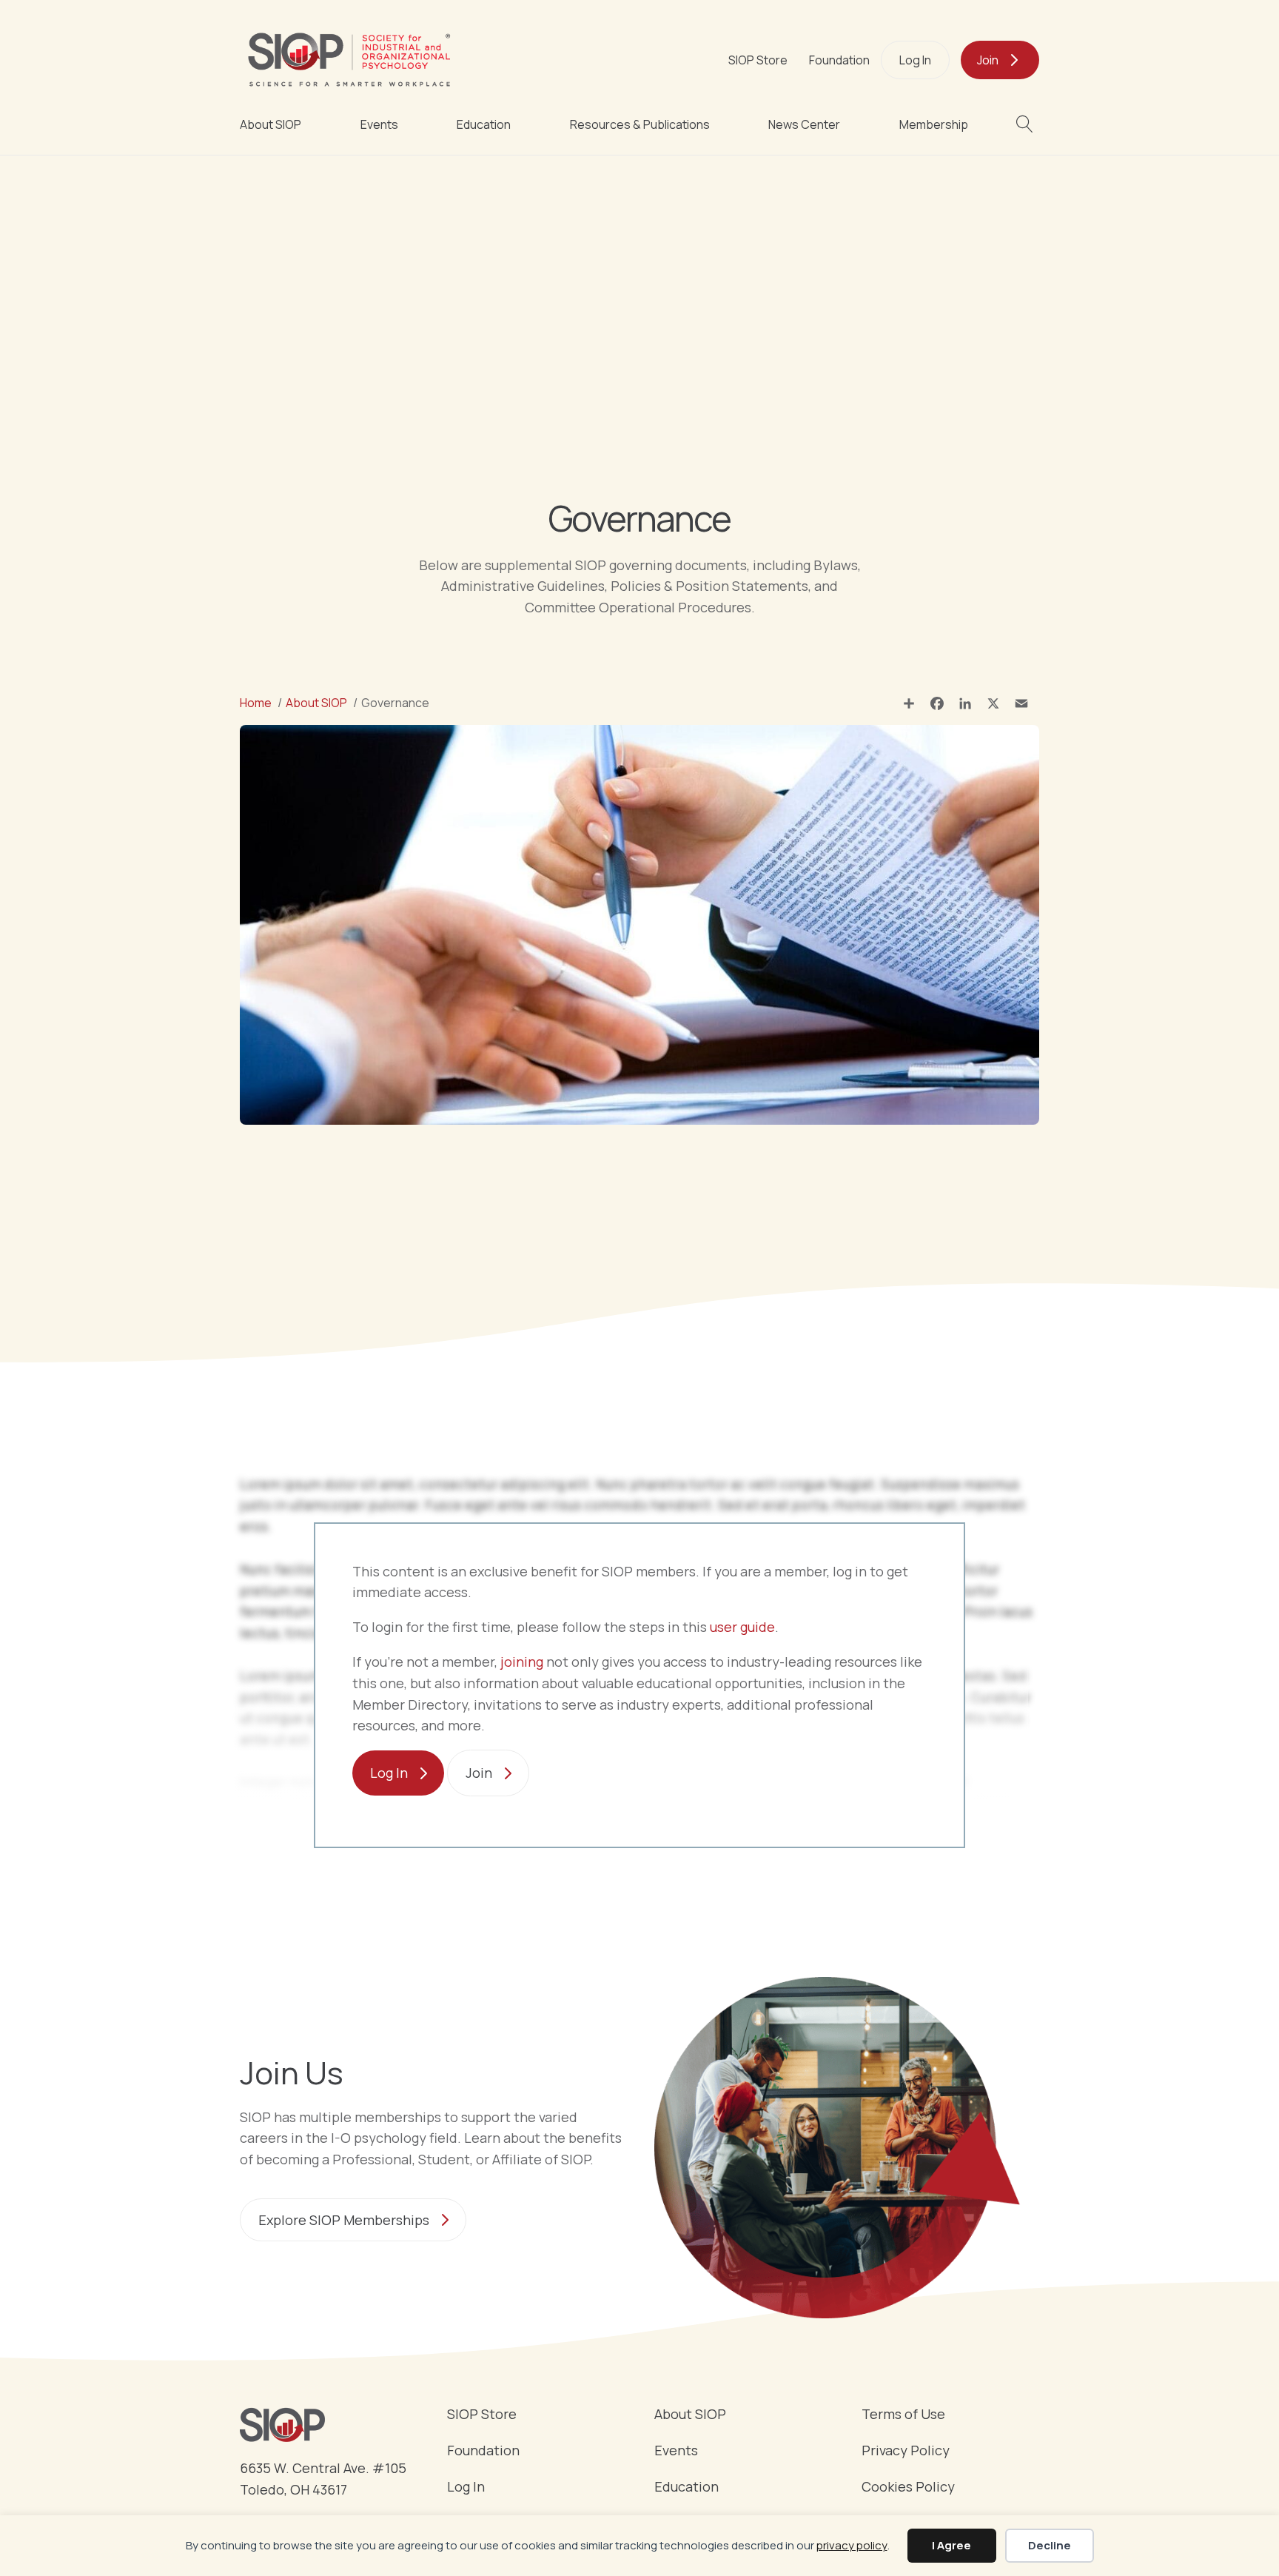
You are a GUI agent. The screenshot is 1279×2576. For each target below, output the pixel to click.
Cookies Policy (908, 2488)
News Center (804, 124)
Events (379, 124)
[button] (1028, 124)
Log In (915, 60)
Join (988, 60)
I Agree (951, 2545)
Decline (1050, 2545)
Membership (934, 124)
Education (484, 124)
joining (522, 1662)
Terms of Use (903, 2415)
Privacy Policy (906, 2451)
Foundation (839, 60)
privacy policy (852, 2545)
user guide (742, 1627)
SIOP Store (758, 60)
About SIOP (271, 124)
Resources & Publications (640, 124)
